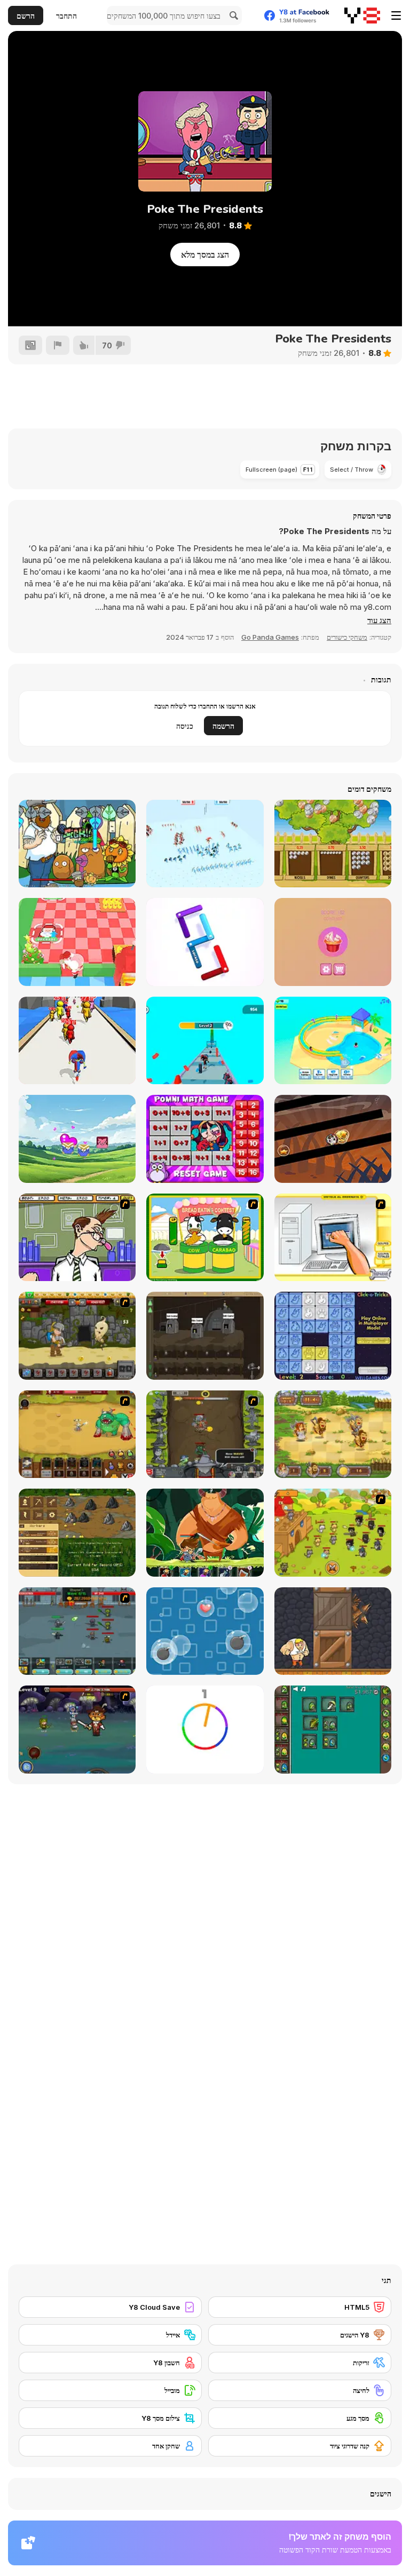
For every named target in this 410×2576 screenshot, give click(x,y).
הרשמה (223, 726)
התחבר (66, 16)
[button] (379, 621)
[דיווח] (58, 345)
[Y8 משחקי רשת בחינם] (362, 15)
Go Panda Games (270, 637)
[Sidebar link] (396, 15)
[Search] (232, 15)
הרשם (26, 16)
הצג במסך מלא (205, 255)
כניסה (185, 726)
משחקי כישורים (347, 637)
